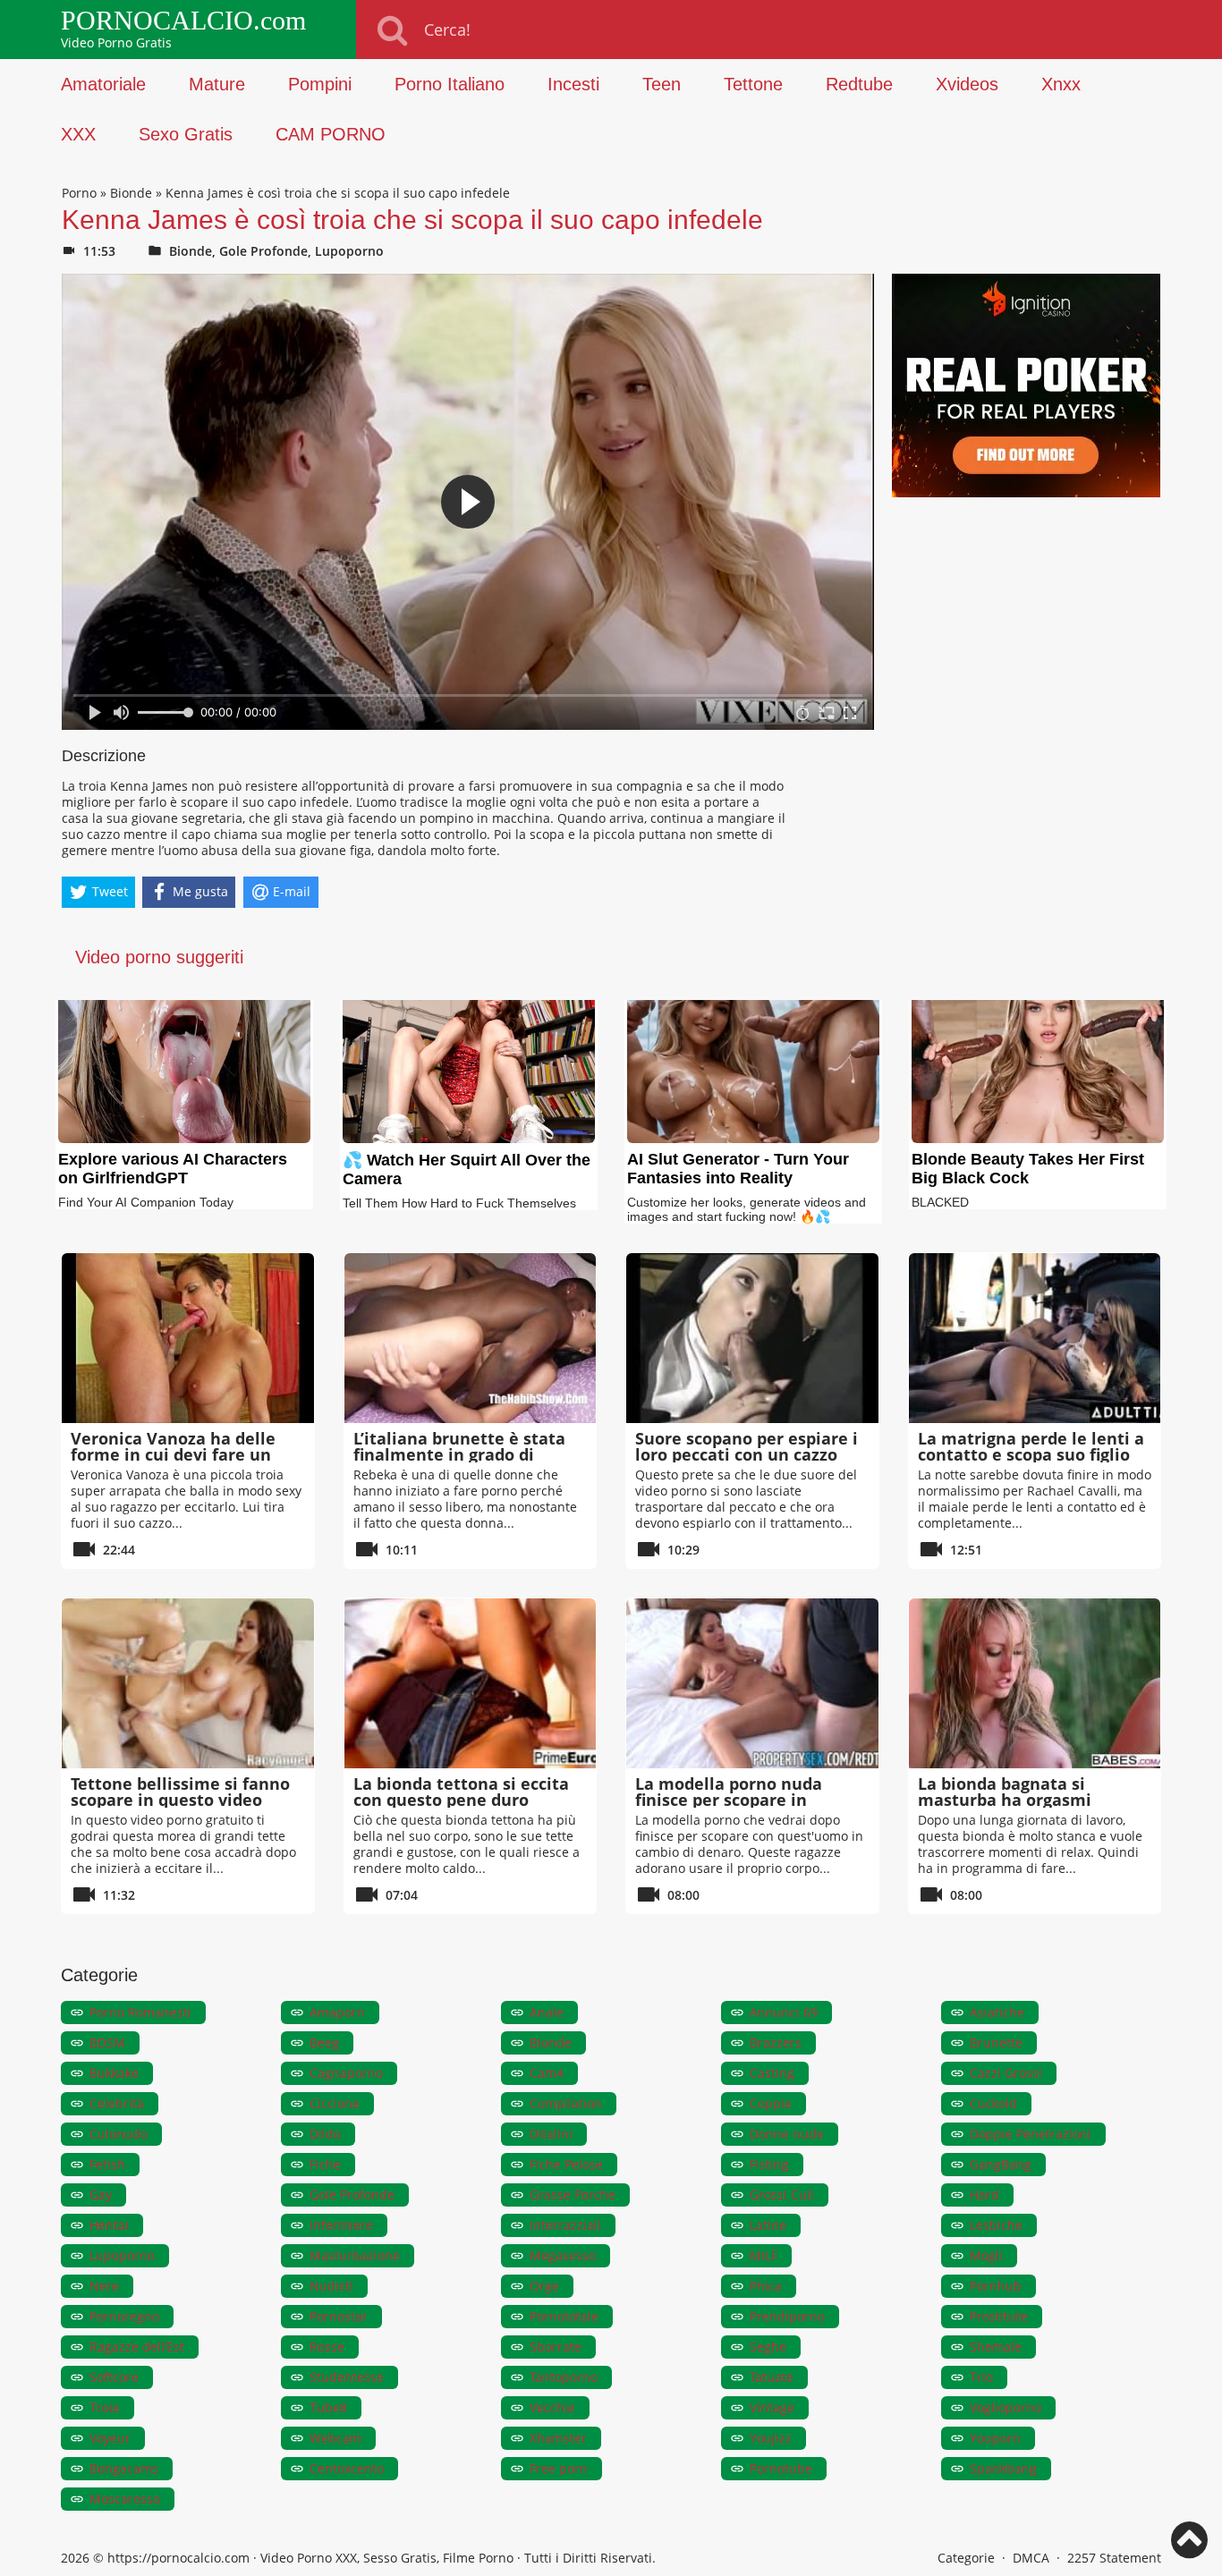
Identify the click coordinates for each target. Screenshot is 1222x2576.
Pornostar (339, 2316)
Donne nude (787, 2134)
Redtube (859, 84)
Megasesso (563, 2255)
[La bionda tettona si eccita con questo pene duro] (471, 1683)
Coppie (771, 2103)
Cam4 (547, 2073)
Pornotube (781, 2468)
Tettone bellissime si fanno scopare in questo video (180, 1792)
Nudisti (331, 2286)
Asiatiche (997, 2012)
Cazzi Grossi (1006, 2073)
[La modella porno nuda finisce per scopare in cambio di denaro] (752, 1683)
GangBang (1001, 2164)
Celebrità (117, 2103)
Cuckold (993, 2103)
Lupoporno (349, 251)
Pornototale (564, 2316)
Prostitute (999, 2316)
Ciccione (335, 2103)
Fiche (325, 2164)
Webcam (335, 2438)
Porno (79, 193)
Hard (984, 2195)
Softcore (114, 2377)
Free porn (559, 2468)
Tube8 (328, 2407)
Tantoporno (564, 2377)
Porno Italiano (450, 84)
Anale (547, 2012)
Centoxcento (347, 2468)
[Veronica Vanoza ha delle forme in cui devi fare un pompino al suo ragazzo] (188, 1338)
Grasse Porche (573, 2195)
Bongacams (124, 2468)
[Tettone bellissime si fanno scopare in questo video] (188, 1683)
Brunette (996, 2042)
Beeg (324, 2042)
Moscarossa (125, 2499)
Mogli (986, 2255)
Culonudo (119, 2134)
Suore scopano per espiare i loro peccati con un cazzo (747, 1446)
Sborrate (556, 2347)
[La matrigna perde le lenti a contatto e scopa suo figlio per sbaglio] (1035, 1338)
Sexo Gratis (186, 134)
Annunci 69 (784, 2012)
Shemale (996, 2347)
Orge (544, 2286)
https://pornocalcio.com (178, 2558)
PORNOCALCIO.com (183, 21)
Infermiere (341, 2225)
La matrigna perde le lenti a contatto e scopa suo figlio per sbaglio (1031, 1454)
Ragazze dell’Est (137, 2347)
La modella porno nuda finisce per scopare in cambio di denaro (729, 1800)
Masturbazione (355, 2255)
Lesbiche (996, 2225)
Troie (105, 2407)
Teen (662, 84)
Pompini (320, 84)
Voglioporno (1006, 2407)
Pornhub (996, 2286)
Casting (772, 2073)
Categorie (966, 2558)
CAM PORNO (331, 134)
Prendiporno (787, 2316)
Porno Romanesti (140, 2012)
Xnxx (1061, 84)
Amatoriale (103, 84)
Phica (766, 2286)
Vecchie (552, 2407)
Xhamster (558, 2438)
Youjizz (771, 2438)
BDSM (107, 2042)
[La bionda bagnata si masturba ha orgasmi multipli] (1035, 1683)
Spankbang (1003, 2468)
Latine (768, 2225)
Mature (217, 84)
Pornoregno (124, 2316)
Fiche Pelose (566, 2164)
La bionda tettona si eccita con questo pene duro (461, 1792)
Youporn (995, 2438)
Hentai (109, 2225)
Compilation (566, 2103)
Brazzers (776, 2042)
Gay (101, 2195)
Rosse (327, 2347)
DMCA (1031, 2558)
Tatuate (772, 2377)
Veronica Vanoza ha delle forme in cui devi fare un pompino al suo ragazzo (173, 1454)
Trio (981, 2377)
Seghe (768, 2347)
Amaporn (337, 2012)
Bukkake (114, 2073)
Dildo (325, 2134)
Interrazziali (565, 2225)
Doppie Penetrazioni (1031, 2134)
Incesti (573, 84)
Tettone (753, 84)
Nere (104, 2286)
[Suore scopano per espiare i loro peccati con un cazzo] (752, 1338)
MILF (764, 2255)
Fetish (107, 2164)
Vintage (772, 2407)
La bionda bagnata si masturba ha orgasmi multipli (1005, 1800)
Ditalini (551, 2134)
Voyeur (110, 2438)
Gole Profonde (263, 251)
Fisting (769, 2164)
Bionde (131, 193)
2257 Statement (1114, 2558)
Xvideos (967, 84)
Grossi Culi (782, 2195)
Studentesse (347, 2377)
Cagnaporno (346, 2073)
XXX (78, 134)
